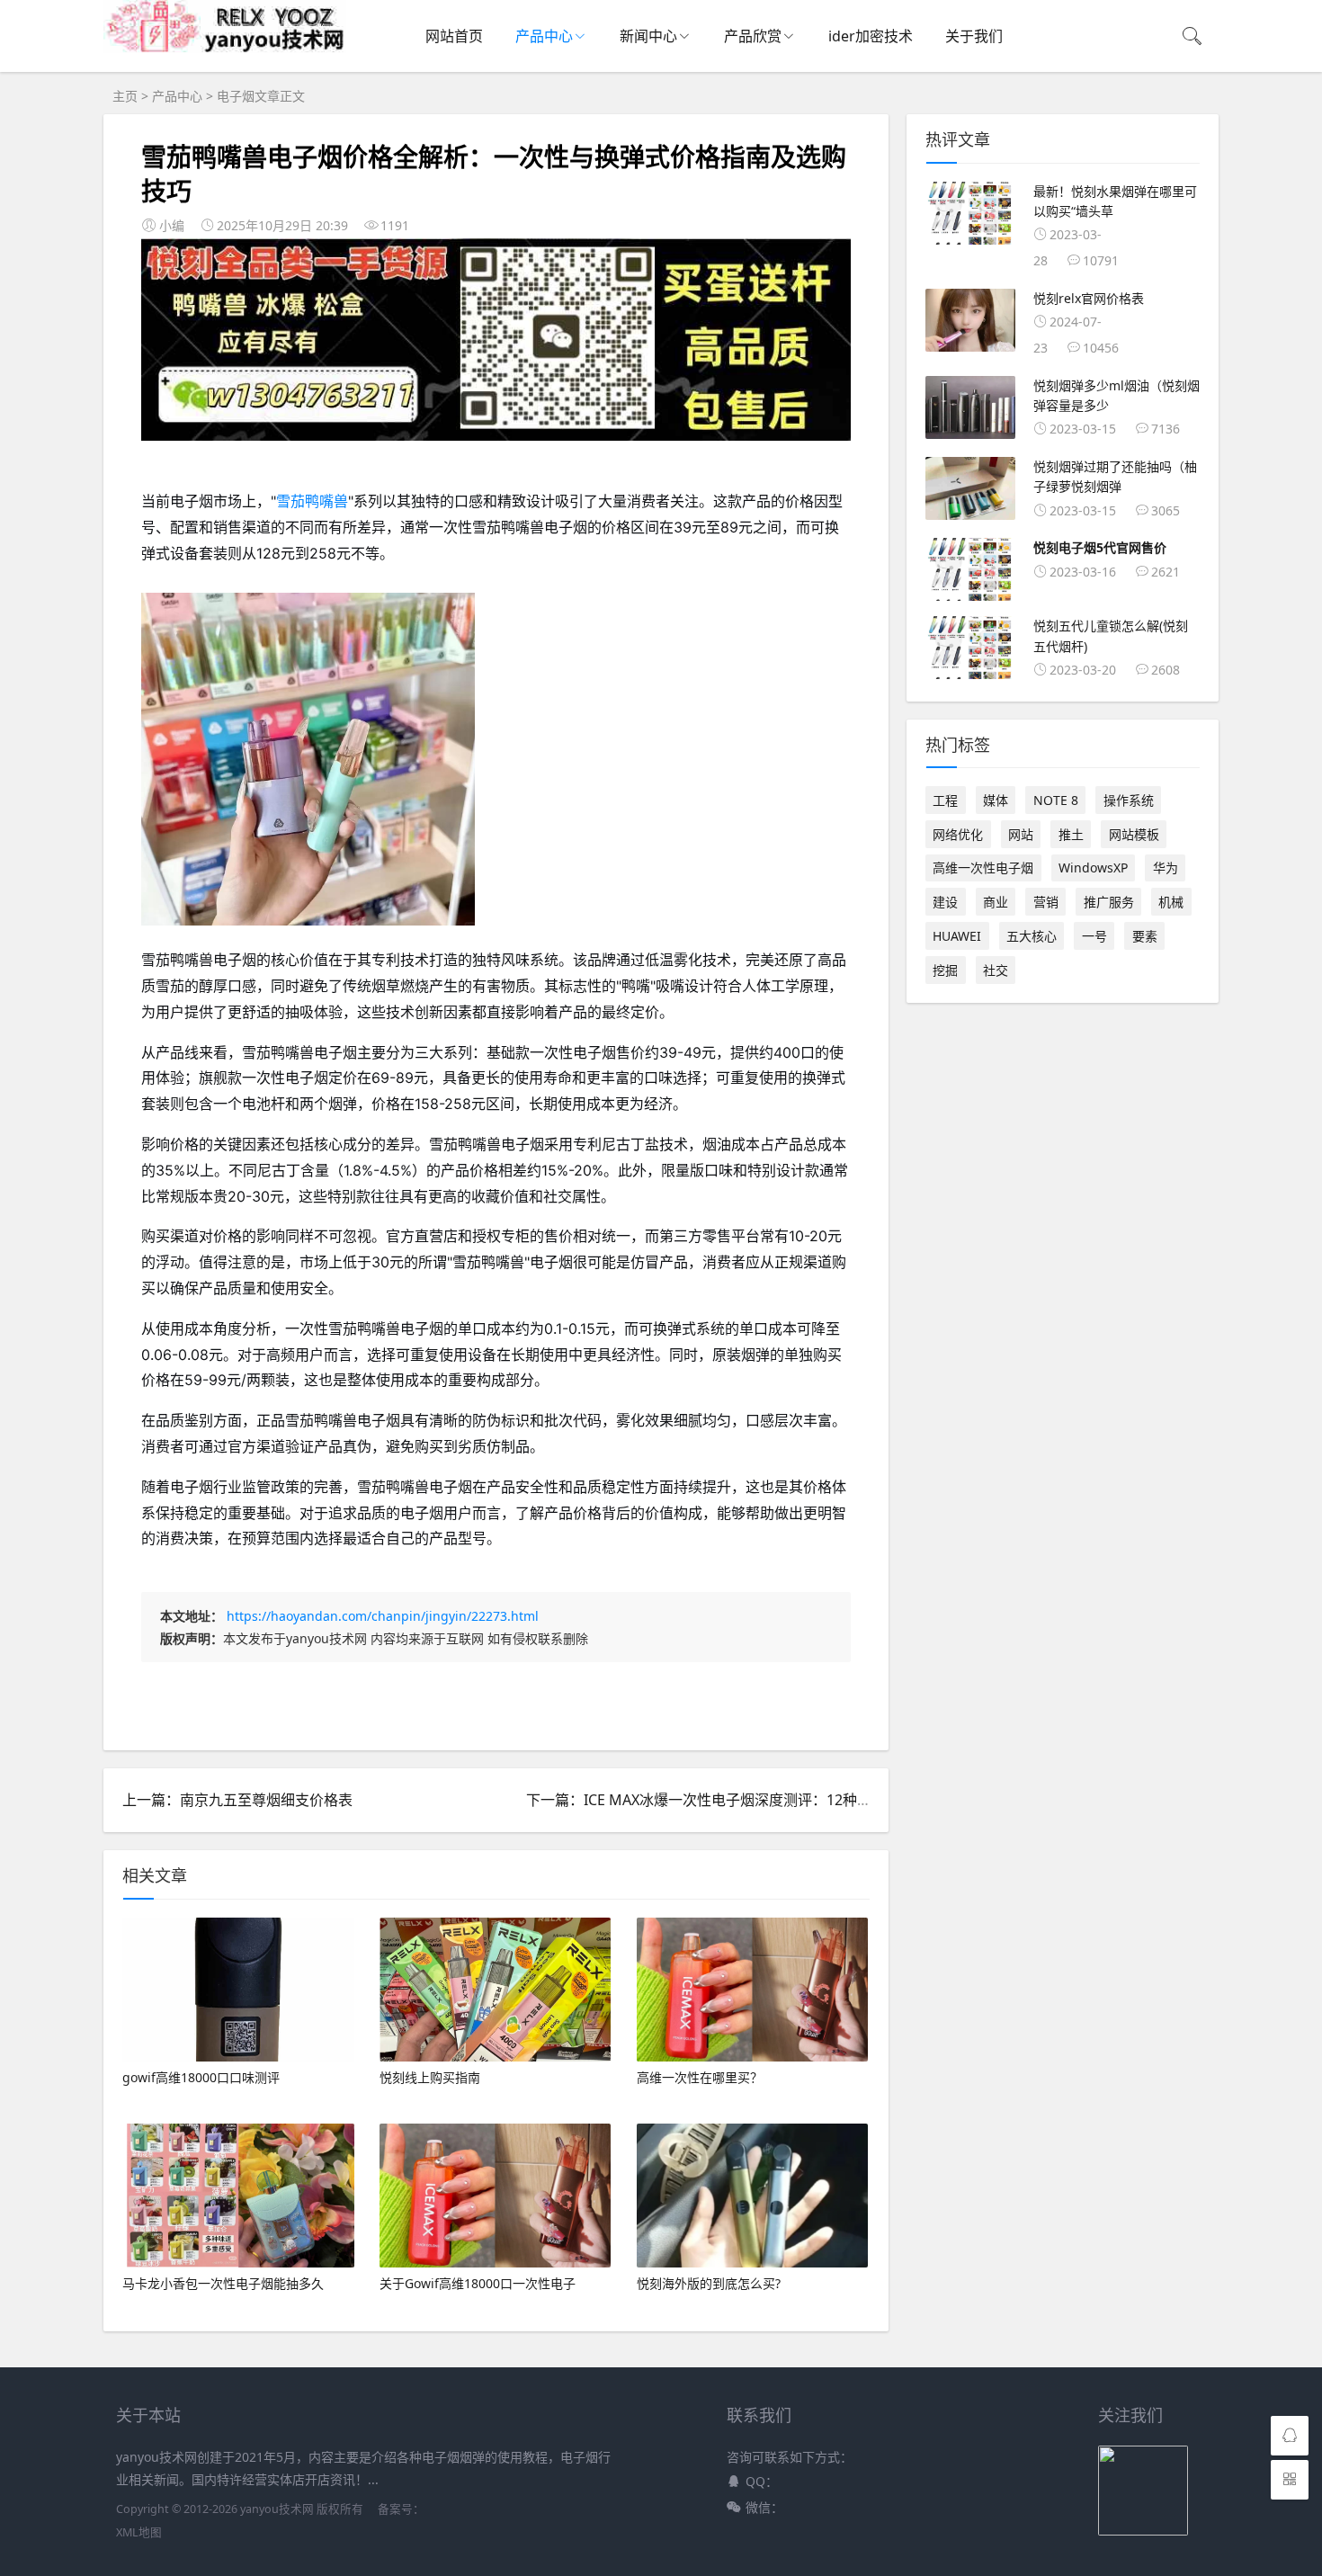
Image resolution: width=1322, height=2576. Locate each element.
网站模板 (1134, 834)
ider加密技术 (871, 36)
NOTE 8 (1056, 800)
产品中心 (544, 36)
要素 (1145, 936)
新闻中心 (648, 36)
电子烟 (236, 96)
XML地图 (139, 2532)
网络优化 (958, 834)
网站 (1021, 834)
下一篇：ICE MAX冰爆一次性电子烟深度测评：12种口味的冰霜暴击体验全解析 (778, 1800)
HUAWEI (957, 936)
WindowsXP (1093, 868)
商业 (996, 902)
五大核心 (1032, 936)
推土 (1071, 834)
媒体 (996, 800)
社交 (996, 970)
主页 (125, 96)
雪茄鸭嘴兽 (312, 501)
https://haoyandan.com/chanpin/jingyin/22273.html (383, 1616)
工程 (945, 800)
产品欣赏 (753, 36)
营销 (1046, 902)
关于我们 (974, 36)
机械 (1171, 902)
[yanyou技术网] (225, 48)
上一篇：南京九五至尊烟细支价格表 (237, 1800)
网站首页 (454, 36)
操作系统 (1129, 800)
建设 (945, 902)
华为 (1166, 868)
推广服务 (1109, 902)
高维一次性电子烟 (983, 868)
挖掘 (945, 970)
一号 (1094, 936)
